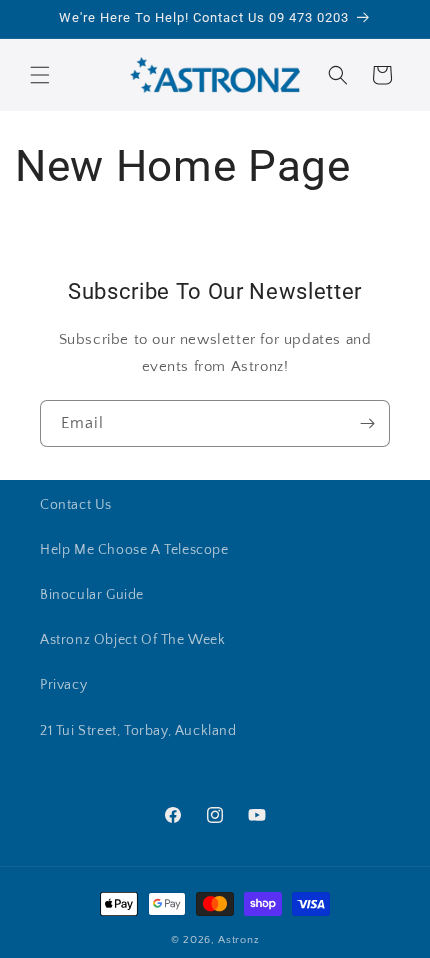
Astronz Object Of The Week (133, 640)
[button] (40, 75)
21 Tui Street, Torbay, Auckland (138, 731)
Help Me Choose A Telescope (134, 550)
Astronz (238, 940)
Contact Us (76, 505)
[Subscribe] (367, 423)
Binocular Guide (92, 595)
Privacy (63, 685)
